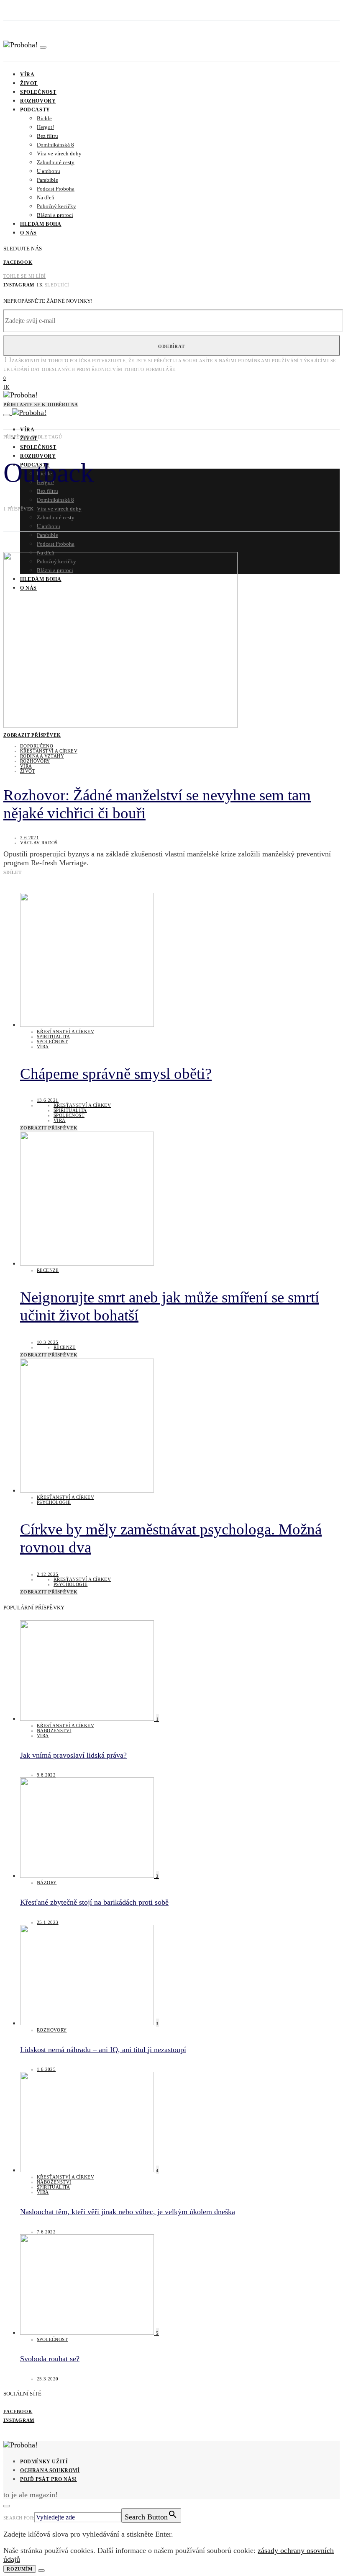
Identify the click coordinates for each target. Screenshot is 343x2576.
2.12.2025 (48, 1574)
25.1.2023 (48, 1922)
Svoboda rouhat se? (50, 2359)
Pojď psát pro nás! (49, 2479)
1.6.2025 (46, 2069)
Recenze (48, 1270)
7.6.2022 (46, 2232)
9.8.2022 (46, 1775)
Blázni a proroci (55, 215)
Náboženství (54, 1730)
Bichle (44, 118)
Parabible (47, 180)
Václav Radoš (39, 843)
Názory (47, 1882)
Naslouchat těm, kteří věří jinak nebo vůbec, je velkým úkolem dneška (128, 2212)
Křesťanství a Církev (49, 751)
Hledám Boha (41, 224)
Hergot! (45, 127)
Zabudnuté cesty (56, 162)
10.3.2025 (48, 1342)
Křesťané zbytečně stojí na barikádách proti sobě (94, 1902)
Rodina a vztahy (42, 756)
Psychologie (54, 1502)
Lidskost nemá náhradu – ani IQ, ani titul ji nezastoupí (103, 2050)
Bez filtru (47, 136)
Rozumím (20, 2569)
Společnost (38, 92)
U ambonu (49, 171)
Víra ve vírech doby (59, 153)
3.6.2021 (29, 838)
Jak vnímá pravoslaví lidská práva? (73, 1755)
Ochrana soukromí (50, 2470)
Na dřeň (46, 197)
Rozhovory (38, 101)
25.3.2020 (48, 2379)
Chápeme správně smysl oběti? (116, 1074)
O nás (28, 233)
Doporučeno (37, 746)
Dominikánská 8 (55, 145)
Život (29, 83)
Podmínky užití (44, 2462)
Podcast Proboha (56, 189)
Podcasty (35, 110)
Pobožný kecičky (56, 206)
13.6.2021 (48, 1100)
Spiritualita (54, 1037)
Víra (27, 75)
